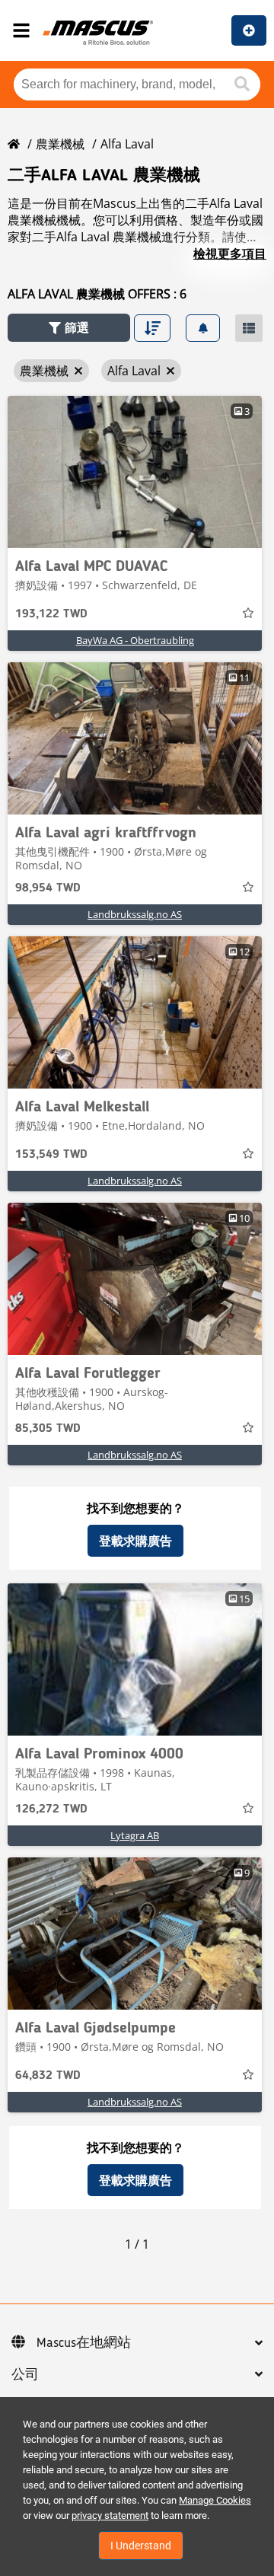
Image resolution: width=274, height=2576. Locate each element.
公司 (25, 2375)
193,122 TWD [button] (51, 614)
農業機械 (60, 144)
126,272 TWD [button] (51, 1809)
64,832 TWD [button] (48, 2076)
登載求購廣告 (135, 1541)
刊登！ (249, 30)
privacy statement (110, 2515)
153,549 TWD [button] (51, 1155)
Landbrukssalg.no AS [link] (135, 914)
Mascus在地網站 (84, 2343)
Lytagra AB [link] (135, 1835)
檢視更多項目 (230, 253)
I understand (141, 2546)
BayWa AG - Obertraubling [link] (135, 640)
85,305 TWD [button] (48, 1429)
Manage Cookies (215, 2500)
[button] (69, 328)
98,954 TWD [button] (48, 888)
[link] (135, 472)
